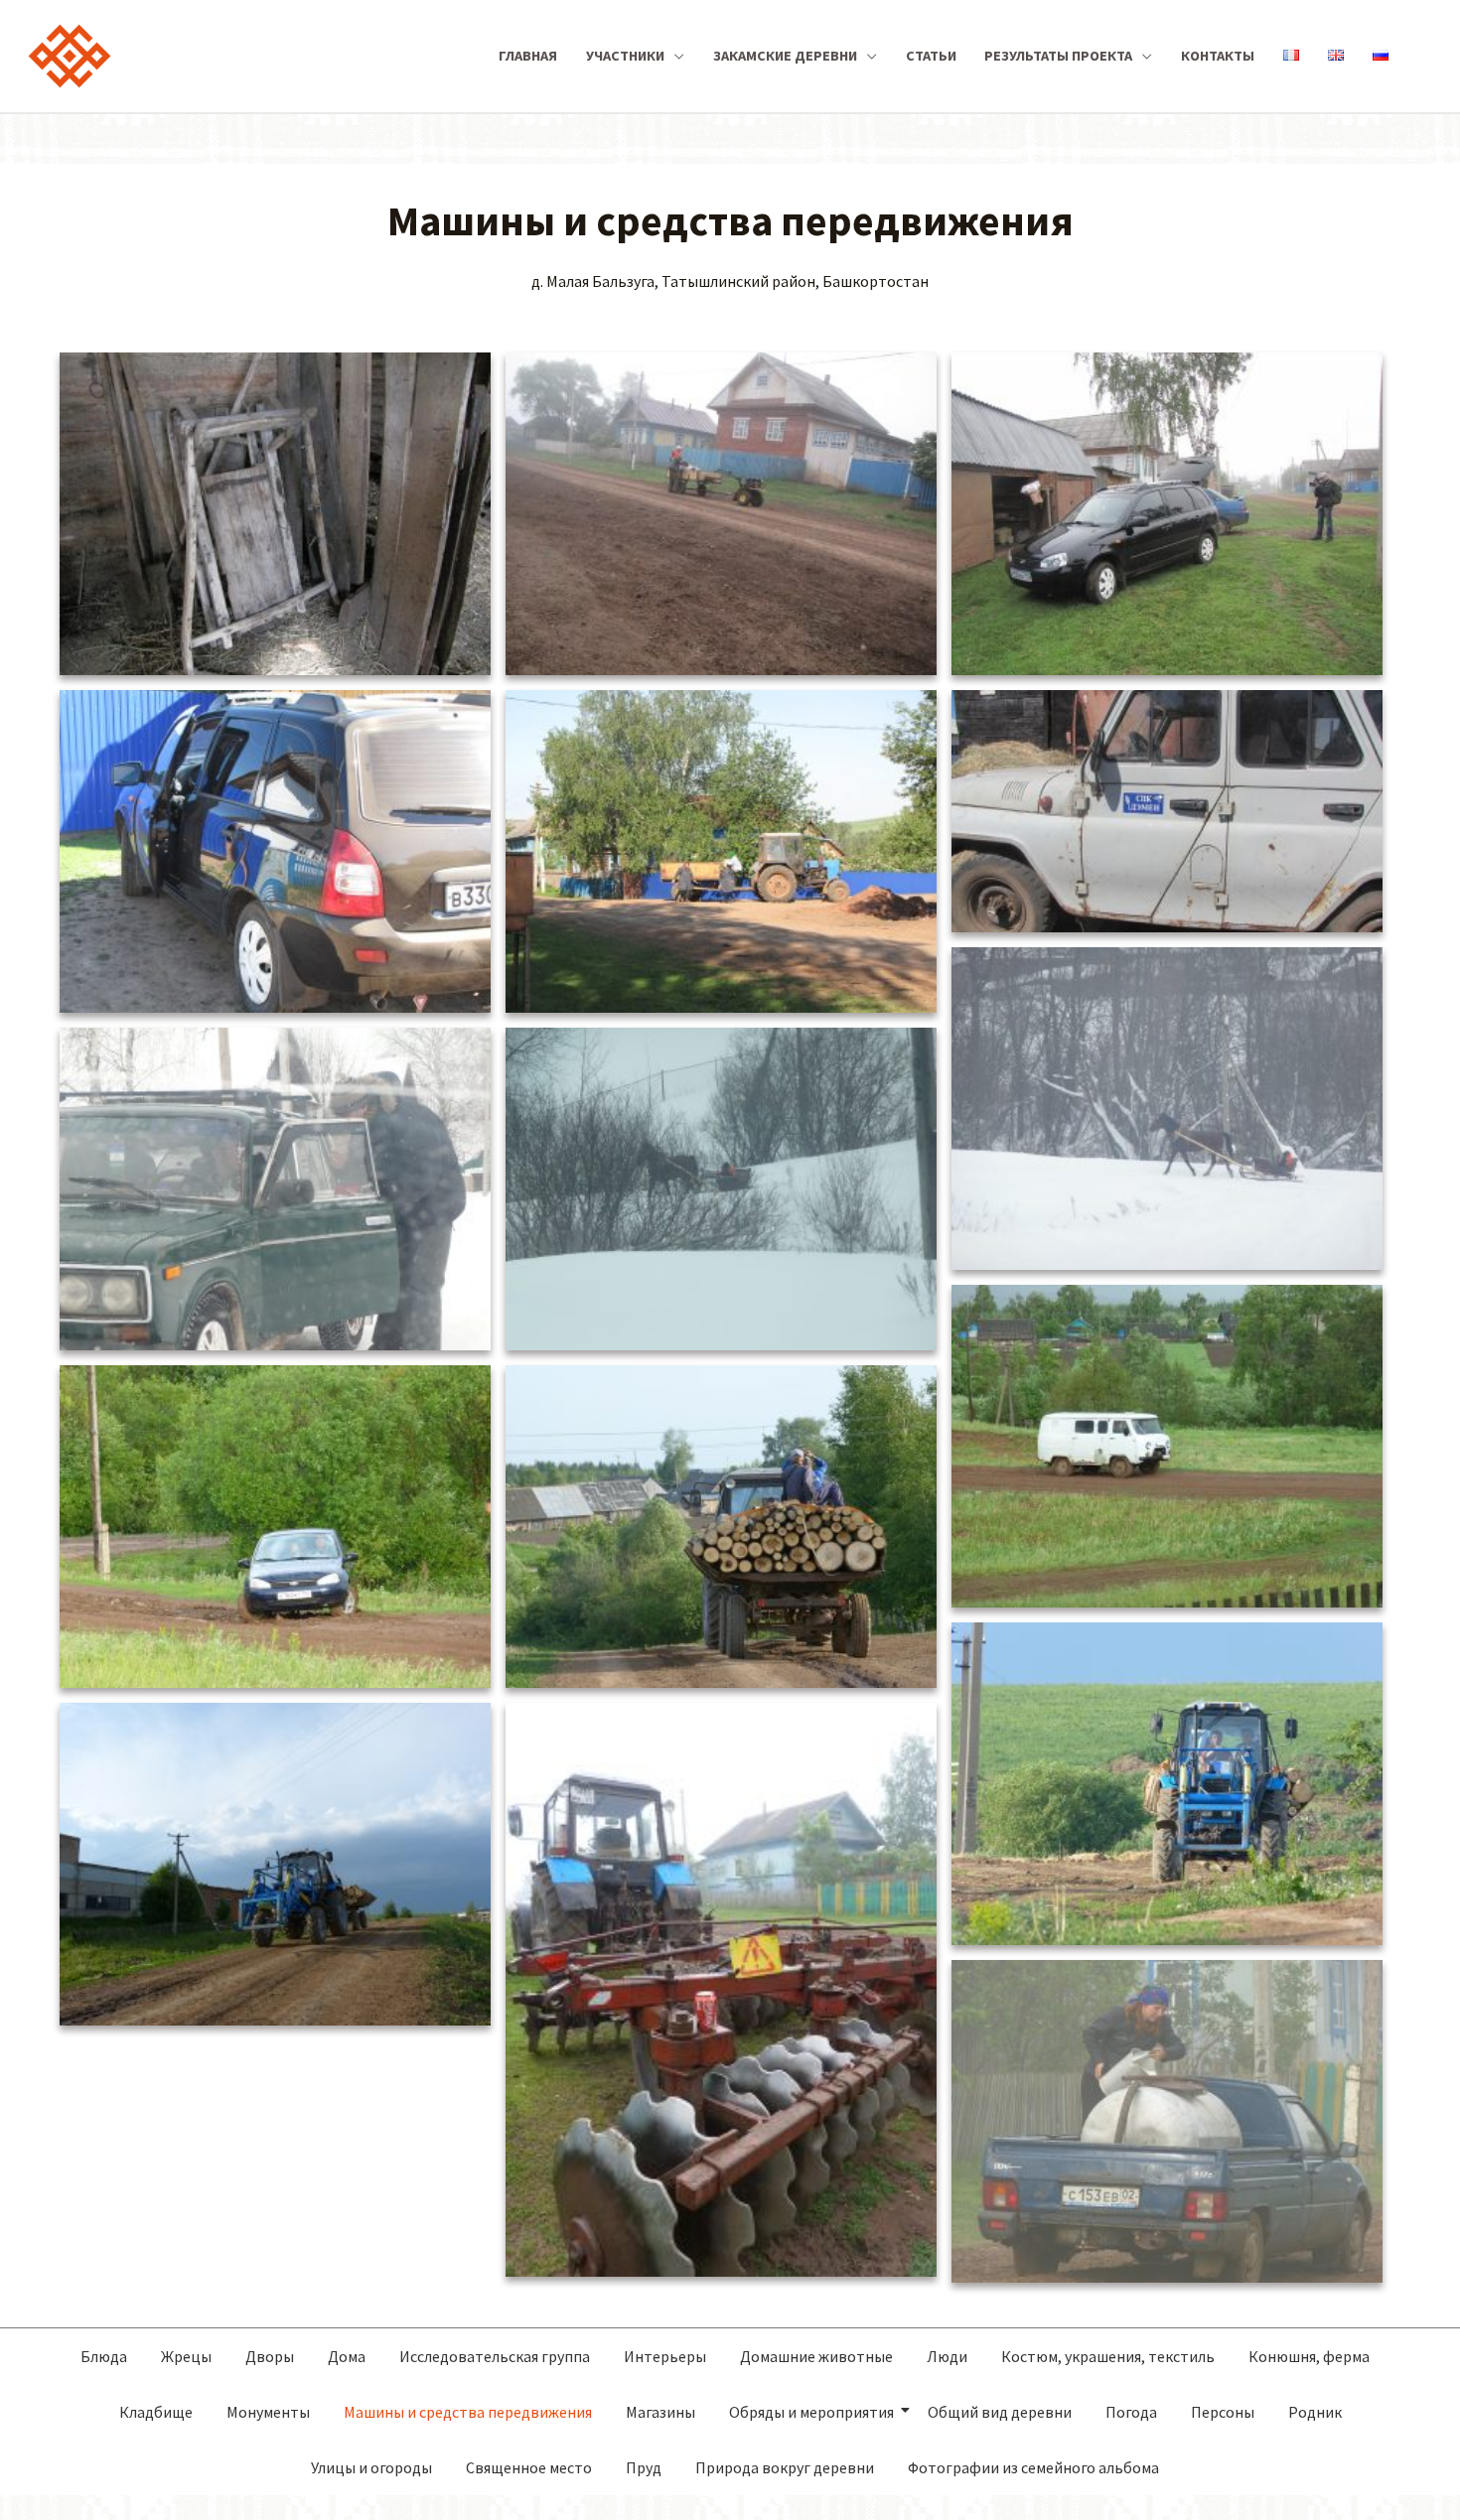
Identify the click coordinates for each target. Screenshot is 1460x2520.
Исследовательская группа (495, 2356)
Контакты (1218, 56)
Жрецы (186, 2356)
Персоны (1223, 2412)
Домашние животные (816, 2356)
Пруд (644, 2467)
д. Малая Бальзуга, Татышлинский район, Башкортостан (730, 281)
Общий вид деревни (1000, 2412)
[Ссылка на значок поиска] (1431, 56)
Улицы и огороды (371, 2467)
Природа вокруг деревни (785, 2467)
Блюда (104, 2356)
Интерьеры (665, 2356)
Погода (1131, 2412)
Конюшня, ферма (1309, 2356)
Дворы (270, 2356)
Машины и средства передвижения (468, 2412)
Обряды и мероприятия (811, 2412)
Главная (528, 56)
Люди (947, 2356)
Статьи (931, 56)
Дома (347, 2356)
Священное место (529, 2467)
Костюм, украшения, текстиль (1108, 2356)
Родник (1315, 2412)
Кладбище (156, 2412)
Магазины (660, 2412)
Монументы (268, 2412)
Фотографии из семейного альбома (1033, 2467)
